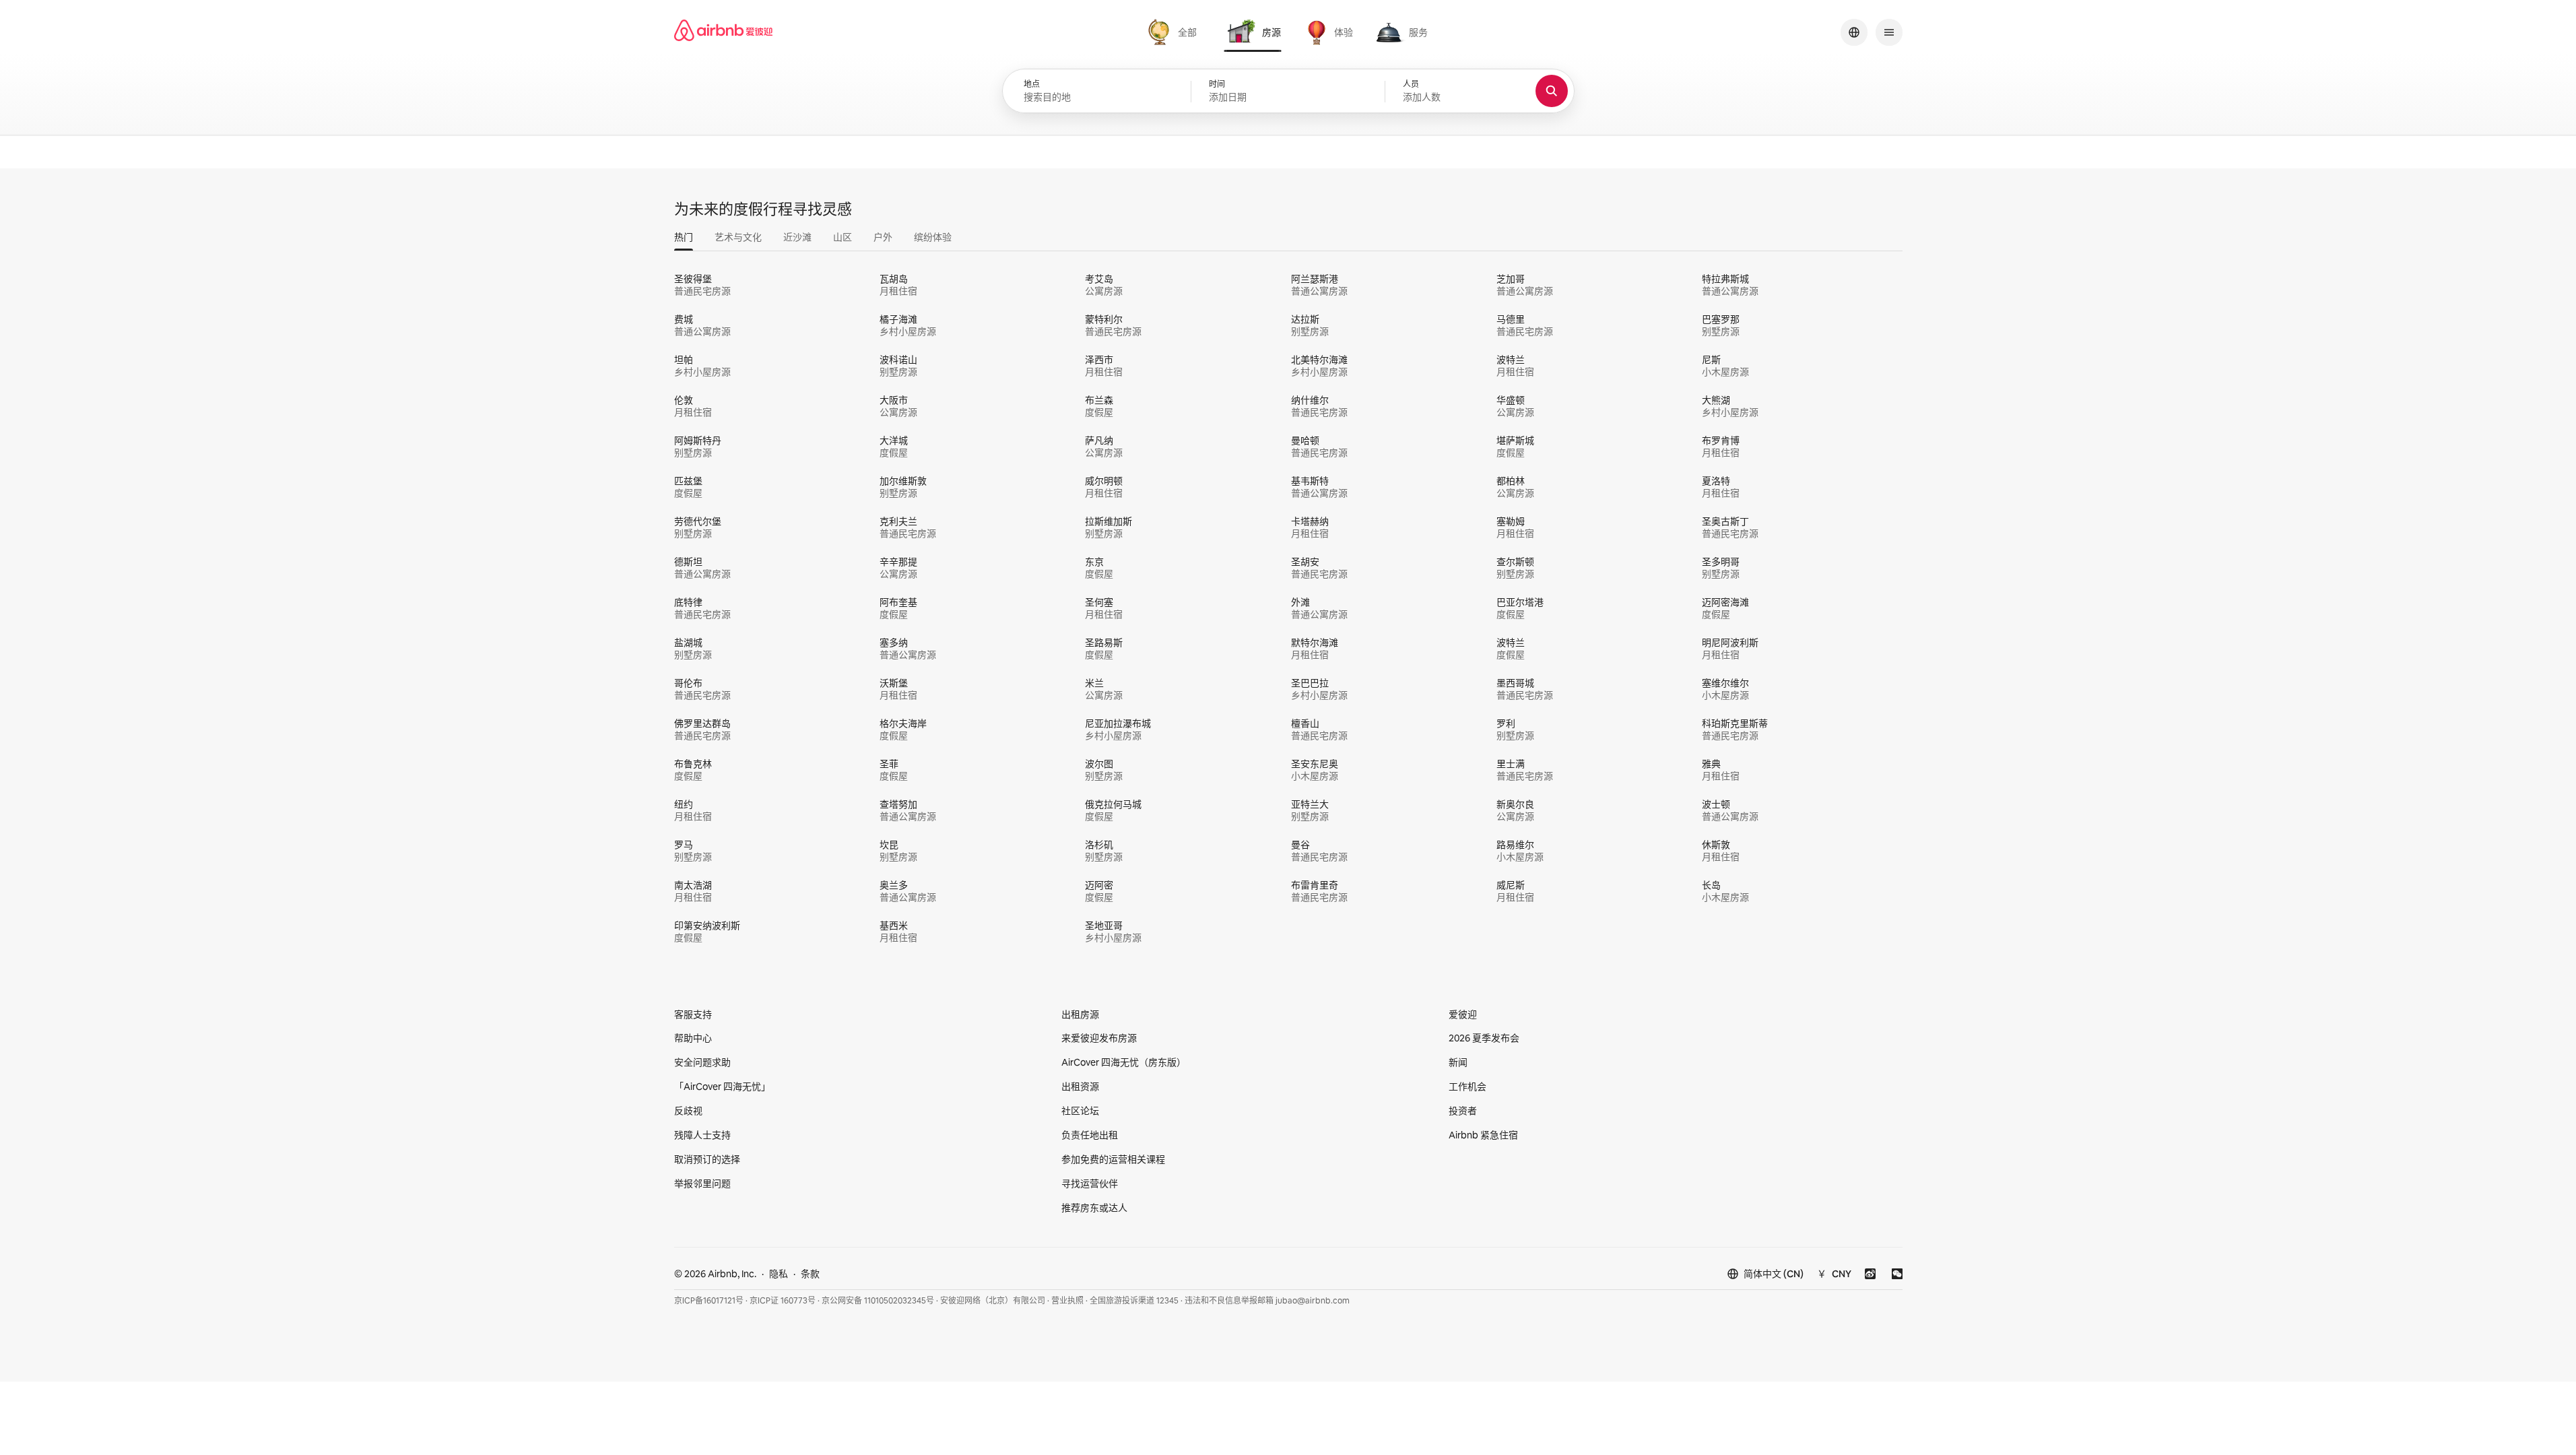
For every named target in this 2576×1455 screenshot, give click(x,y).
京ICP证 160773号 (783, 1301)
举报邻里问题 (702, 1184)
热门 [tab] (684, 237)
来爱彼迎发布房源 (1099, 1038)
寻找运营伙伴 (1090, 1184)
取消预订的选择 (707, 1159)
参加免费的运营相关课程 (1113, 1159)
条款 (810, 1274)
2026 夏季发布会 (1484, 1038)
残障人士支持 (702, 1135)
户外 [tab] (883, 237)
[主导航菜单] (1889, 32)
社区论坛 (1080, 1111)
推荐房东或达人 (1094, 1208)
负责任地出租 (1090, 1135)
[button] (1288, 92)
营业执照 (1067, 1301)
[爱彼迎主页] (723, 32)
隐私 (779, 1274)
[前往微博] (1870, 1274)
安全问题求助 (702, 1062)
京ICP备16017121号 (709, 1301)
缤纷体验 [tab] (933, 237)
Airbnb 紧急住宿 (1483, 1135)
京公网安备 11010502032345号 (878, 1301)
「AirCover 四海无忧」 (722, 1087)
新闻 (1458, 1062)
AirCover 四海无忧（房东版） (1124, 1062)
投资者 (1463, 1111)
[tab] (1174, 32)
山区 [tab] (843, 237)
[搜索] (1552, 91)
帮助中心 (693, 1038)
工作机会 (1467, 1087)
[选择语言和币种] (1854, 32)
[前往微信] (1897, 1274)
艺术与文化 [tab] (738, 237)
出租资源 (1080, 1087)
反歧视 (688, 1111)
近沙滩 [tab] (797, 237)
